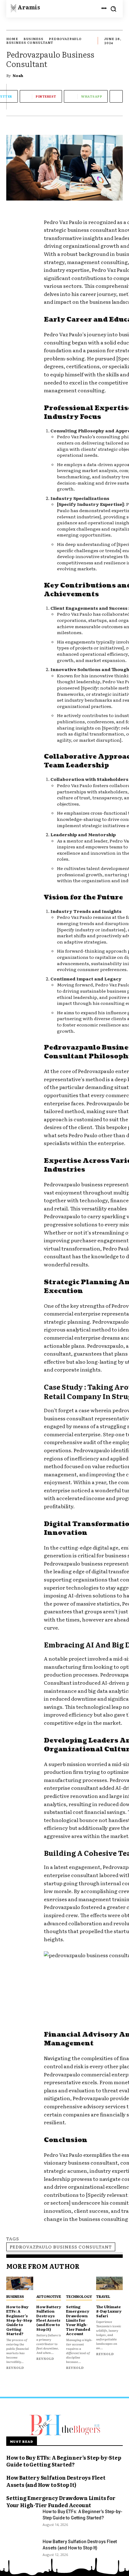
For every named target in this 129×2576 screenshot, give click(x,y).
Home (12, 39)
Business (34, 39)
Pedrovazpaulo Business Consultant (61, 2247)
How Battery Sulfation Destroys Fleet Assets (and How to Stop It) (49, 2318)
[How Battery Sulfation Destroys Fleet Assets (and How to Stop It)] (50, 2283)
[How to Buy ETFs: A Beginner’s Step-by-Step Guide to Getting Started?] (20, 2283)
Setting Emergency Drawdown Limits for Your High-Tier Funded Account (78, 2320)
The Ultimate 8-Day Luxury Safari (109, 2311)
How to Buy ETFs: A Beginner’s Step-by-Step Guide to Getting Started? (19, 2320)
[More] (116, 96)
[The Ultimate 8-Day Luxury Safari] (110, 2283)
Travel (103, 2296)
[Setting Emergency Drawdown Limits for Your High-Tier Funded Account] (80, 2283)
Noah (18, 75)
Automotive (49, 2296)
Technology (79, 2296)
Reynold (15, 2367)
